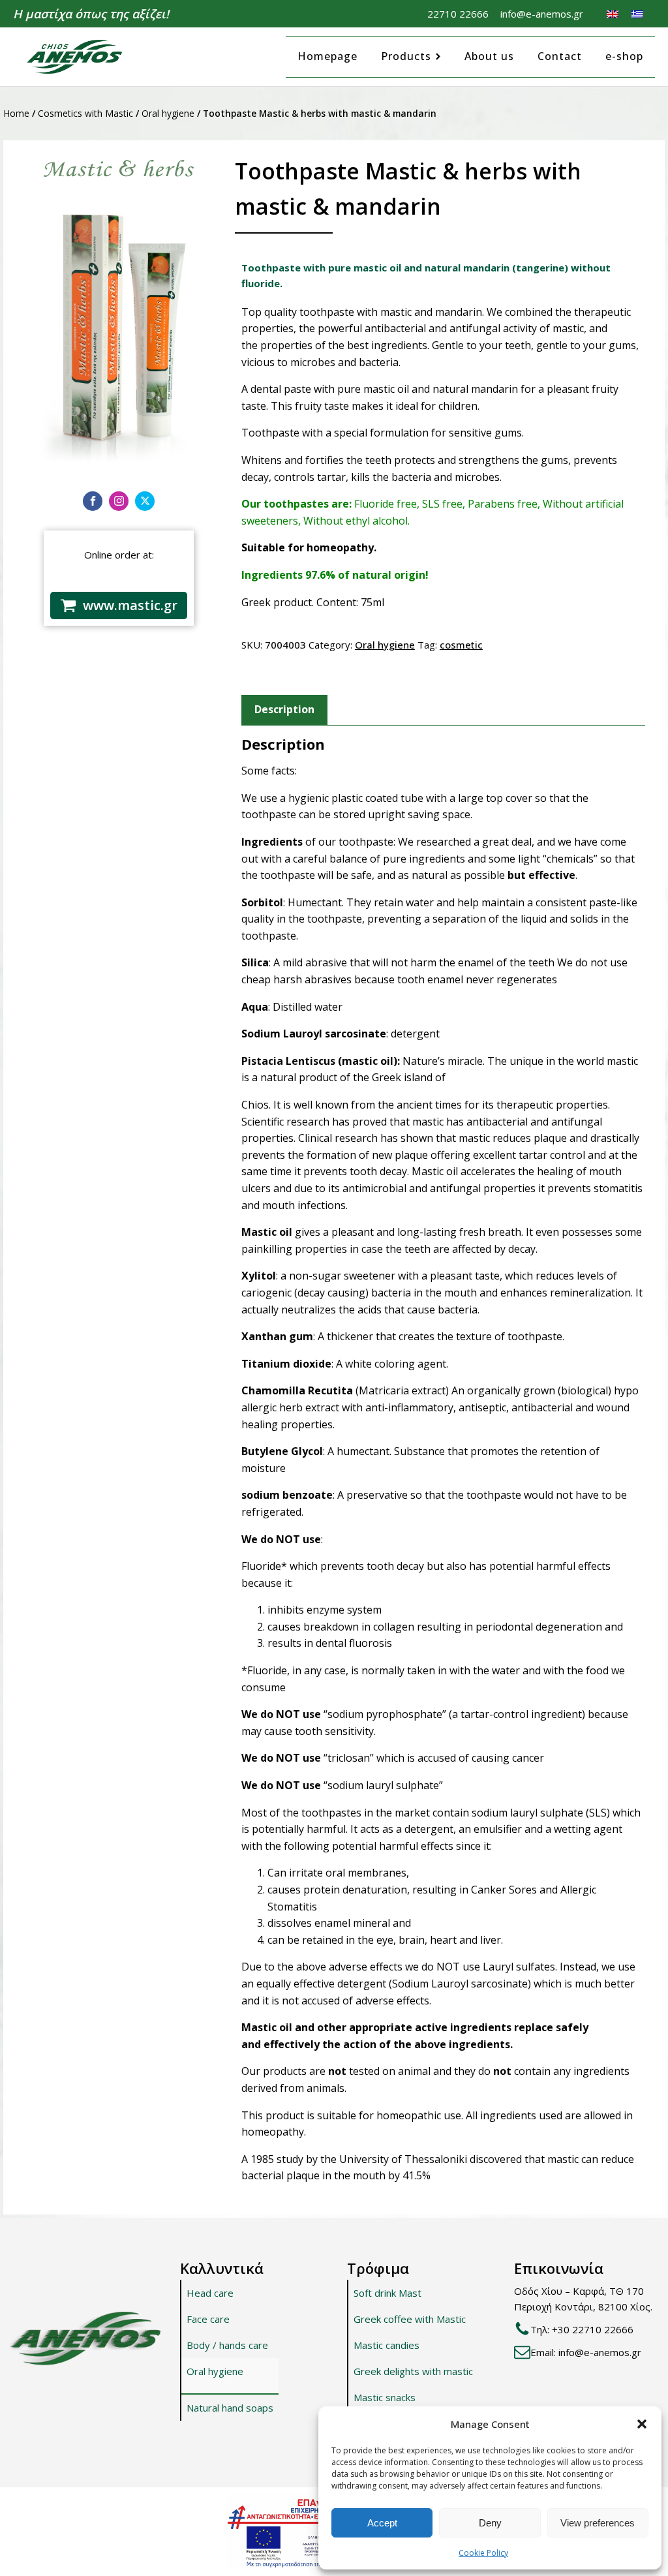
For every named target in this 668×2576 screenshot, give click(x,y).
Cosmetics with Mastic (85, 113)
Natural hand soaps (230, 2408)
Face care (208, 2319)
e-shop (624, 56)
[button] (642, 2424)
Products (406, 56)
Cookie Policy (483, 2553)
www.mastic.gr (130, 605)
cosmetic (461, 645)
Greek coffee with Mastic (410, 2319)
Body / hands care (227, 2345)
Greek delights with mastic (413, 2371)
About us (489, 56)
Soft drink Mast (387, 2293)
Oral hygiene (168, 113)
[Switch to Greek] (637, 14)
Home (16, 113)
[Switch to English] (613, 14)
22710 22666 (458, 14)
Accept (382, 2523)
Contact (560, 56)
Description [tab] (284, 709)
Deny (490, 2523)
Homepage (327, 56)
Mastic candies (387, 2345)
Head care (210, 2293)
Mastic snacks (385, 2397)
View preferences (598, 2523)
